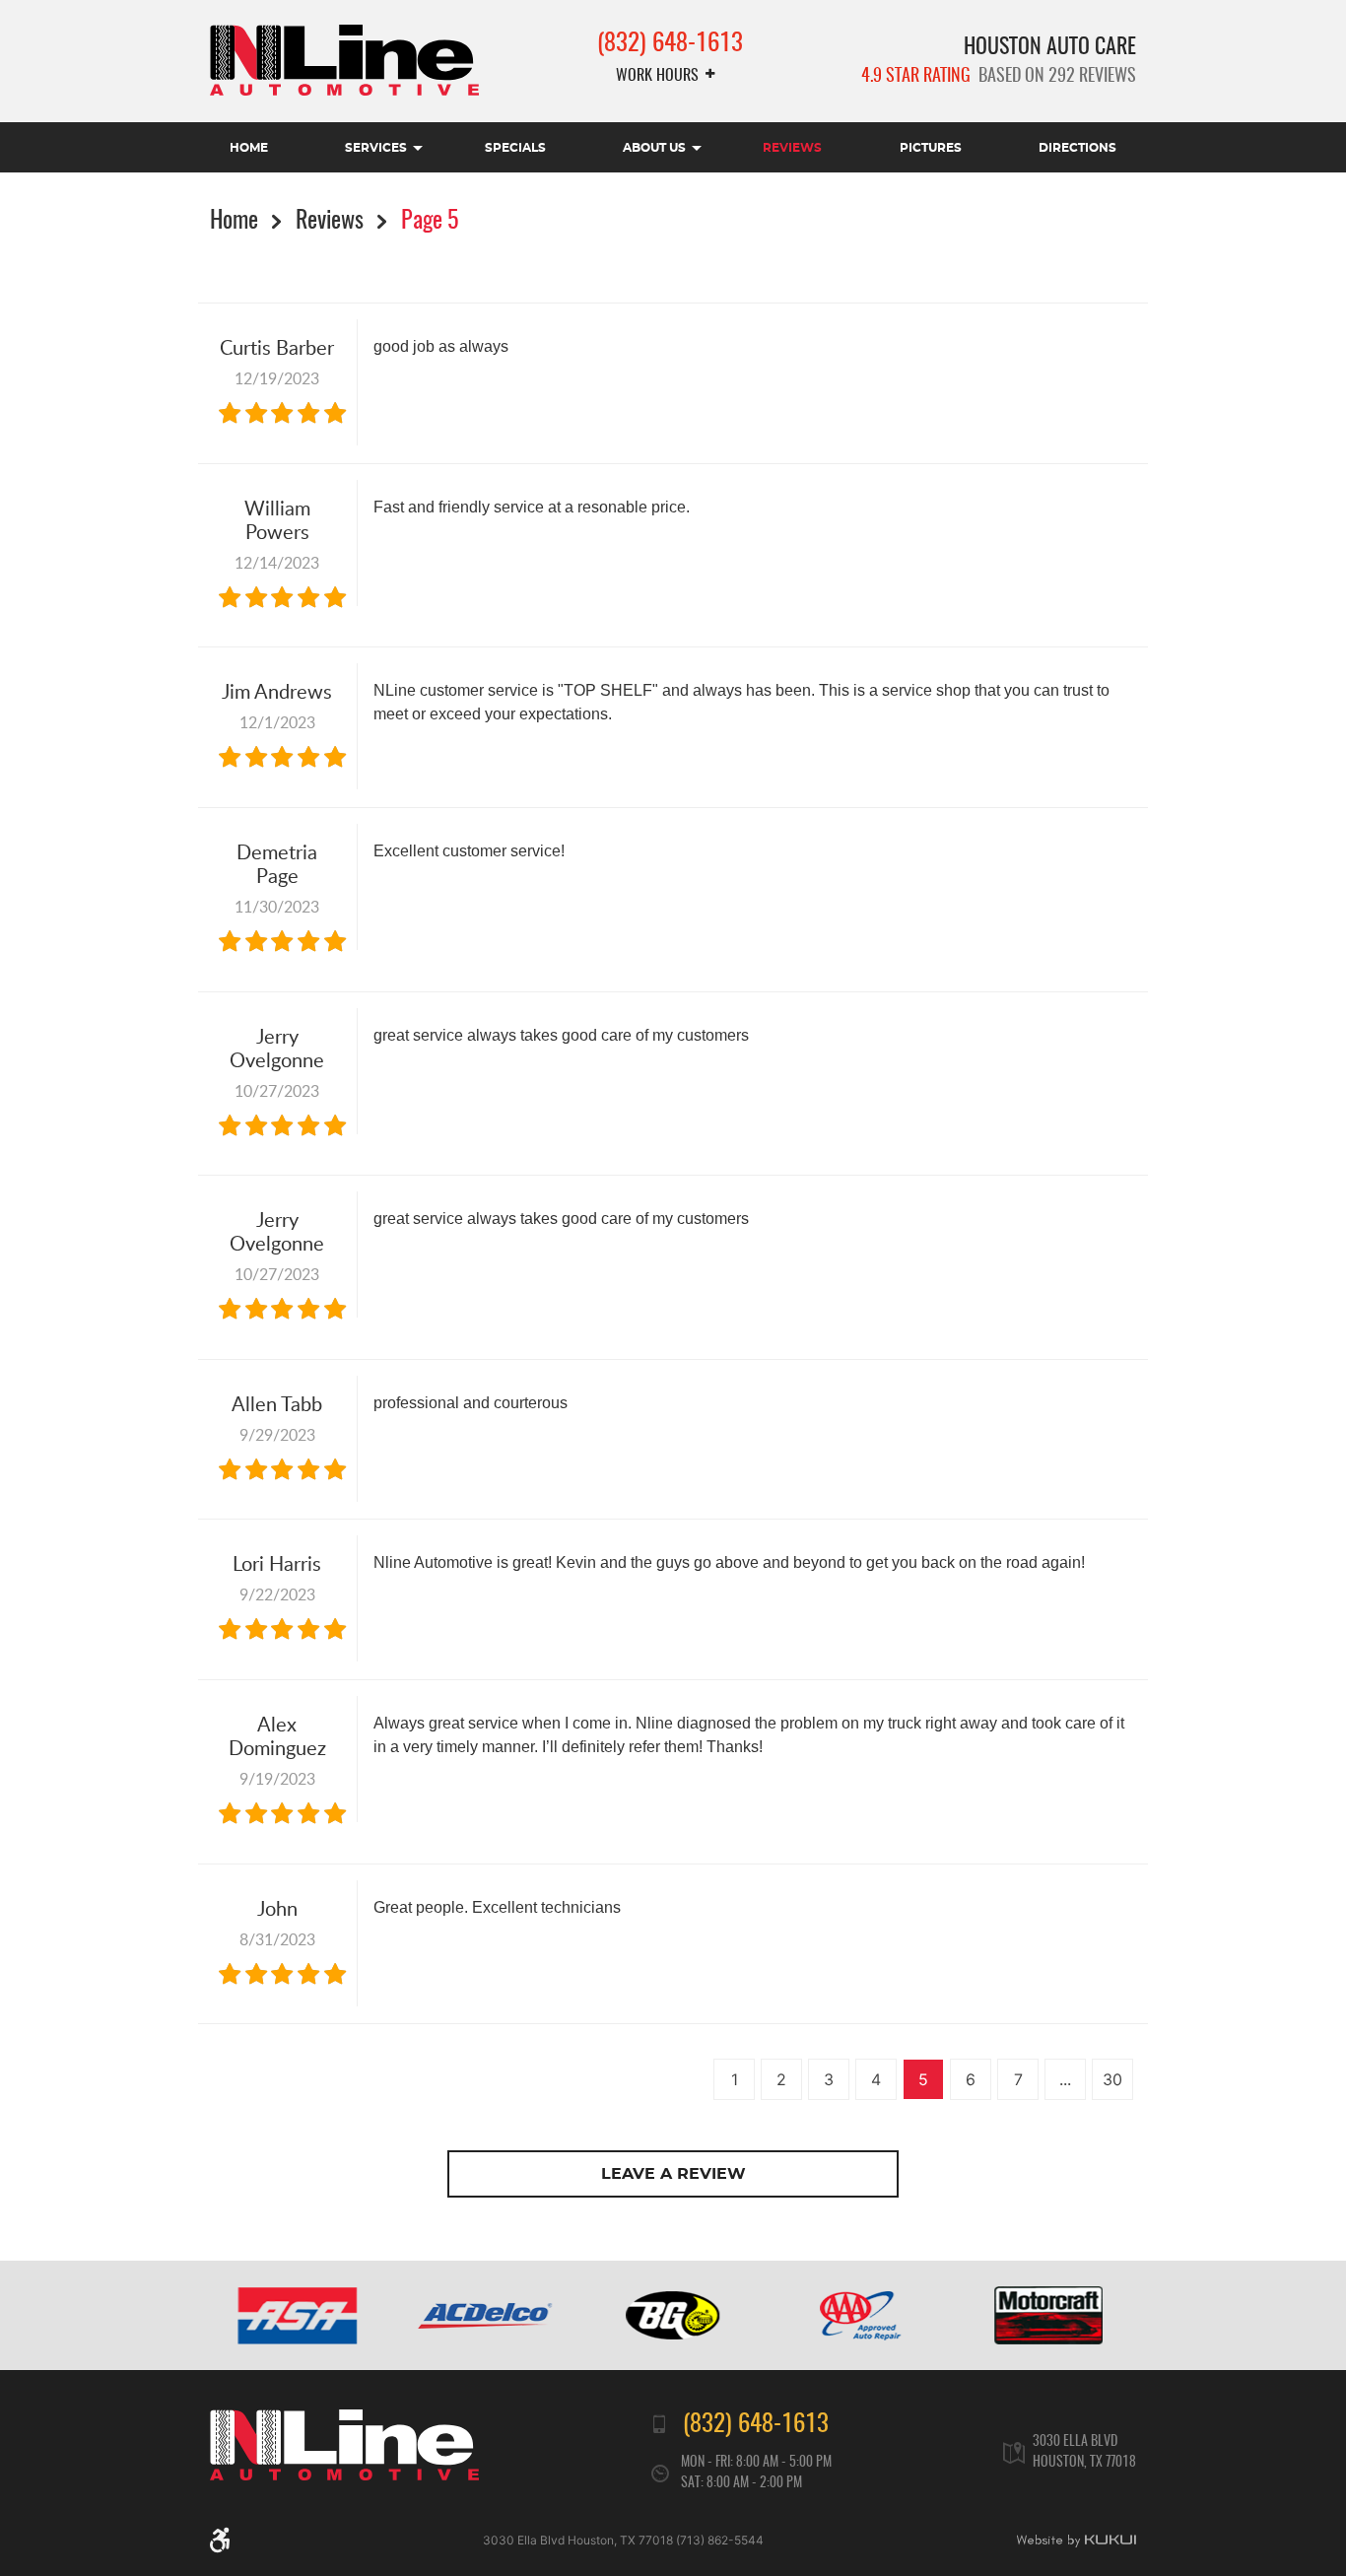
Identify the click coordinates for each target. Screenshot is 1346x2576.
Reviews (792, 148)
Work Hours (657, 76)
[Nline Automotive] (344, 60)
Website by (1076, 2541)
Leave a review (673, 2174)
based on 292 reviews (999, 77)
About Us (654, 148)
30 (1112, 2079)
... (1065, 2079)
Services (376, 148)
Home (249, 148)
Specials (515, 148)
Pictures (931, 148)
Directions (1077, 148)
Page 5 (430, 222)
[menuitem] (249, 147)
